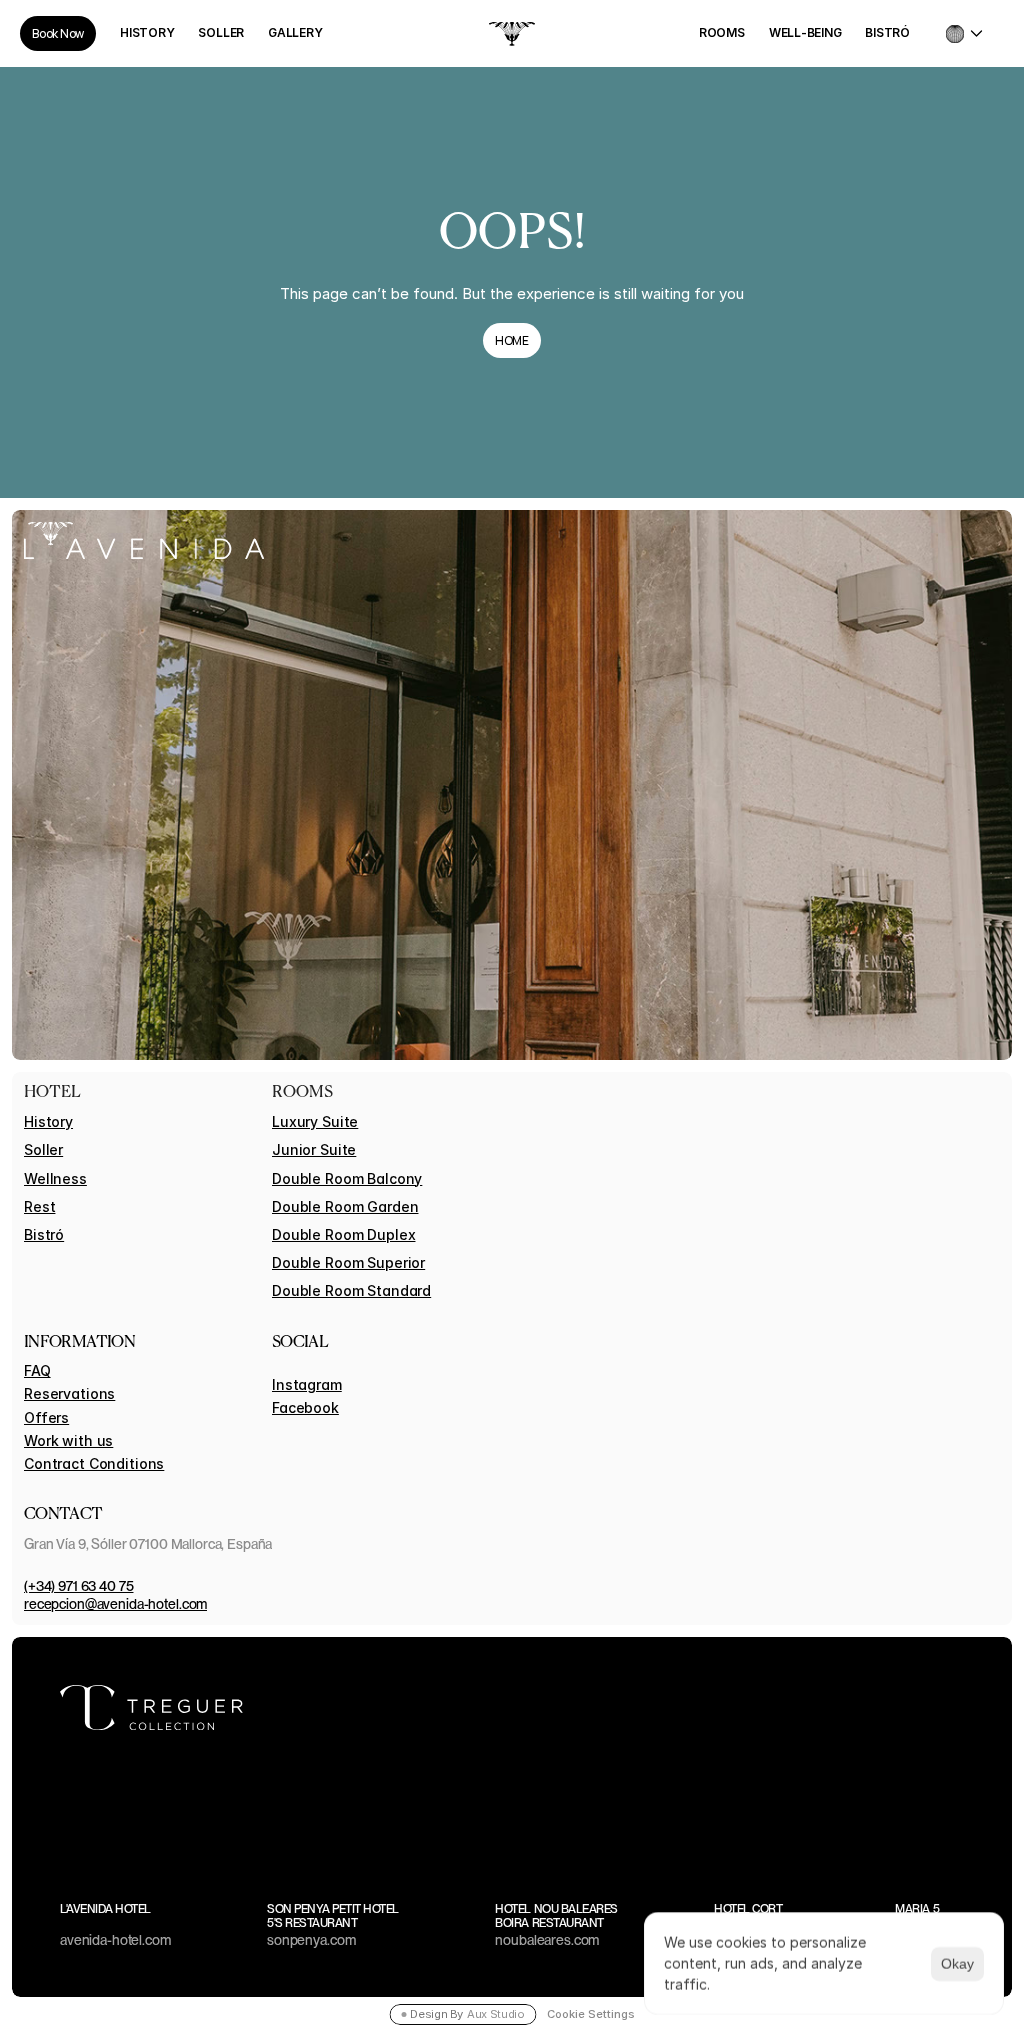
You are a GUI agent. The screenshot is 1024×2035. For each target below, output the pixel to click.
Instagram (307, 1384)
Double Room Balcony (347, 1178)
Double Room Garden (345, 1206)
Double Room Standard (351, 1290)
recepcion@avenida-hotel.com (115, 1604)
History (48, 1121)
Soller (43, 1149)
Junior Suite (314, 1149)
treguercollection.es (904, 1708)
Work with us (68, 1440)
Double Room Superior (348, 1262)
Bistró (44, 1234)
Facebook (305, 1407)
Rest (39, 1206)
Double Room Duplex (343, 1234)
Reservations (69, 1393)
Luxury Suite (315, 1121)
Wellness (55, 1178)
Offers (46, 1417)
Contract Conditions (94, 1463)
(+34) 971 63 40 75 (78, 1586)
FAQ (37, 1370)
